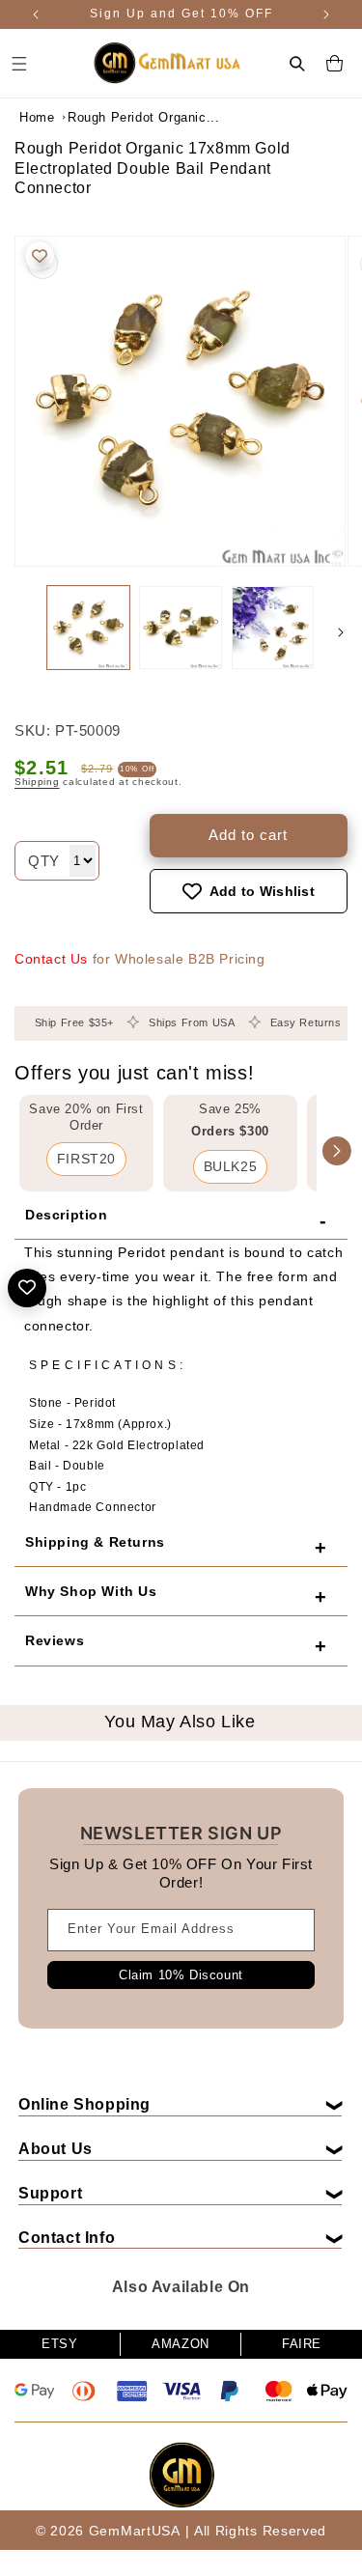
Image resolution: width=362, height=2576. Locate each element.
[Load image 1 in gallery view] (88, 627)
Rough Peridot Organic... (116, 117)
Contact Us (51, 959)
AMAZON (181, 2344)
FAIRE (302, 2344)
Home (37, 117)
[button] (297, 64)
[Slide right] (341, 632)
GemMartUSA (135, 2531)
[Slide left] (21, 632)
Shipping (37, 782)
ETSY (59, 2344)
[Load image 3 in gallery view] (273, 627)
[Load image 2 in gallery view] (180, 627)
